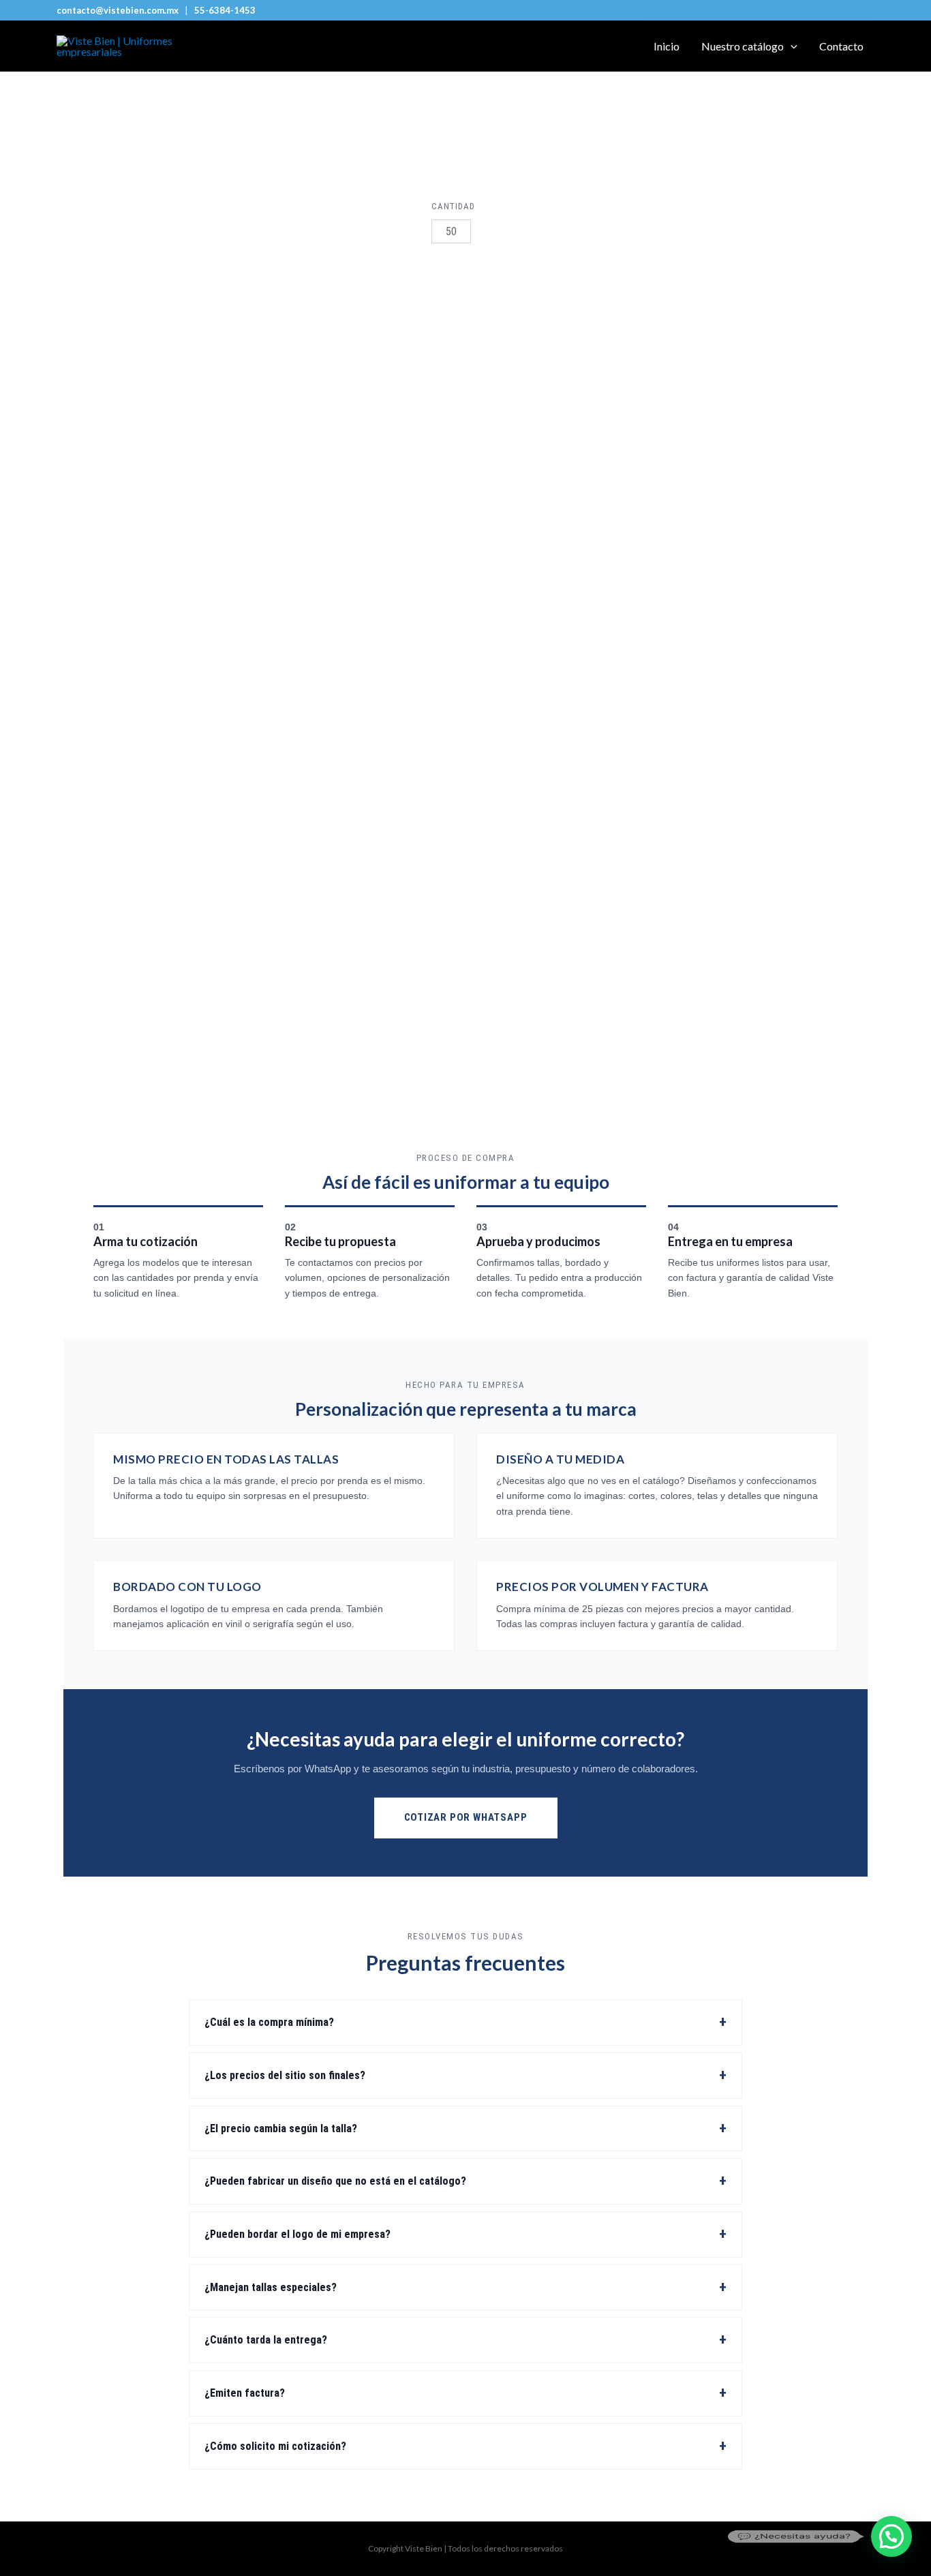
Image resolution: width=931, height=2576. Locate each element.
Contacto (841, 46)
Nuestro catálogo (743, 46)
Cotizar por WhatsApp (466, 1817)
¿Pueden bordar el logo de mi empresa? (297, 2234)
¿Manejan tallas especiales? (271, 2287)
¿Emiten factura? (245, 2393)
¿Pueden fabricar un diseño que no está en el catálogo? (335, 2181)
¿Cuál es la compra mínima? (269, 2022)
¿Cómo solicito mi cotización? (275, 2446)
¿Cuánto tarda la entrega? (266, 2340)
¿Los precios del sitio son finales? (285, 2075)
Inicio (667, 46)
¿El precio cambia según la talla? (281, 2128)
